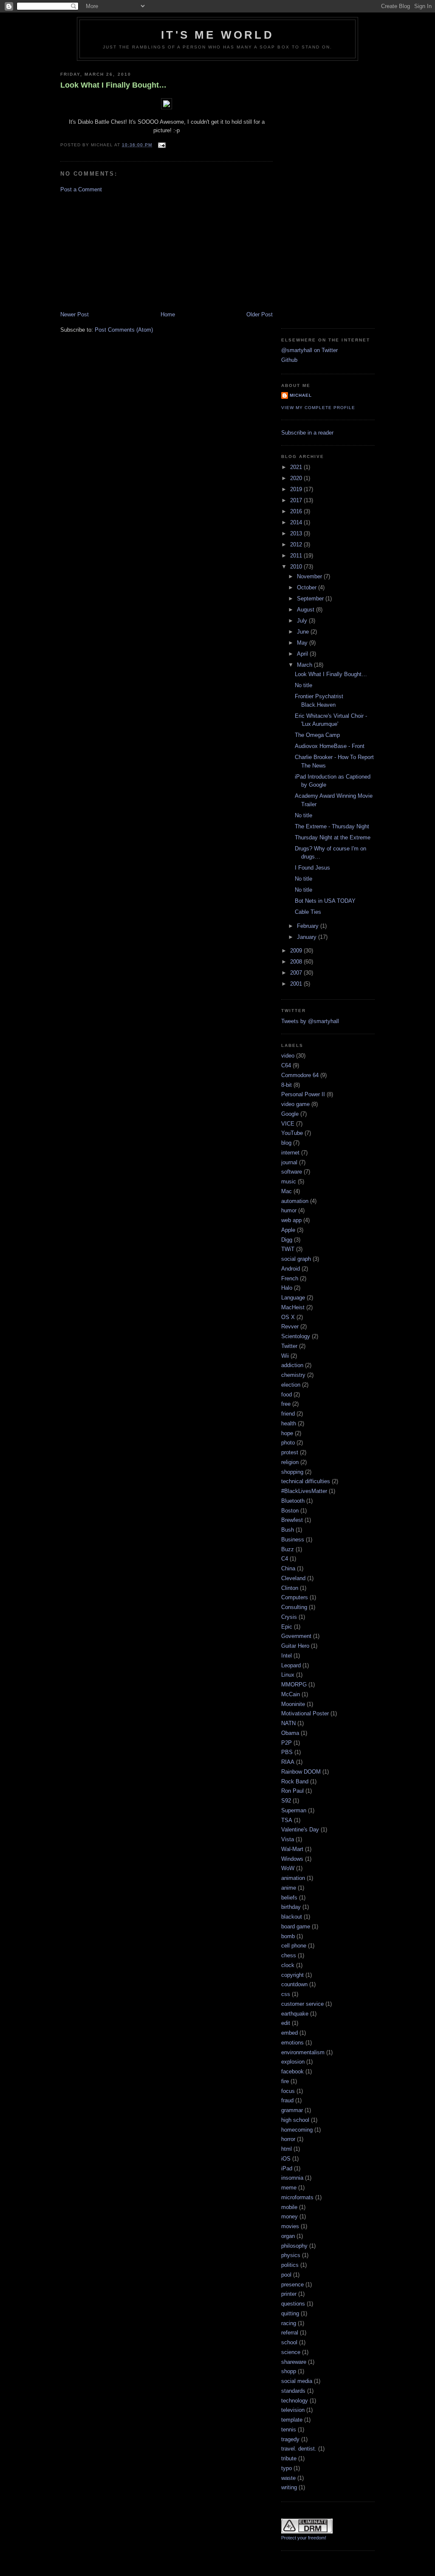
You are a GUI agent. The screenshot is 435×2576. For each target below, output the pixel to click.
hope (287, 1433)
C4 (285, 1559)
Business (293, 1540)
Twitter (289, 1346)
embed (290, 2033)
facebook (292, 2071)
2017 (297, 500)
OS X (288, 1317)
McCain (291, 1694)
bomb (288, 1936)
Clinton (290, 1588)
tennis (289, 2430)
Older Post (260, 314)
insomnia (292, 2178)
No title (304, 685)
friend (288, 1414)
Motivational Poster (305, 1713)
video (288, 1056)
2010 (297, 567)
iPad (287, 2168)
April (303, 654)
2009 (297, 951)
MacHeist (293, 1307)
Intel (287, 1656)
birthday (291, 1907)
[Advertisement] (124, 251)
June (304, 632)
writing (289, 2487)
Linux (288, 1675)
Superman (294, 1810)
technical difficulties (306, 1481)
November (310, 576)
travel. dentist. (299, 2449)
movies (290, 2226)
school (289, 2342)
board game (296, 1926)
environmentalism (303, 2052)
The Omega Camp (317, 735)
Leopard (291, 1665)
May (303, 643)
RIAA (288, 1762)
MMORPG (294, 1685)
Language (293, 1298)
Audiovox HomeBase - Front (330, 746)
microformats (297, 2197)
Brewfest (292, 1520)
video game (295, 1104)
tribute (289, 2458)
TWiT (288, 1249)
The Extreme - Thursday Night (332, 826)
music (289, 1181)
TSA (287, 1820)
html (287, 2149)
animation (293, 1878)
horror (288, 2139)
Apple (288, 1230)
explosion (293, 2062)
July (303, 621)
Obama (290, 1733)
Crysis (289, 1617)
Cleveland (293, 1578)
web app (291, 1220)
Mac (287, 1191)
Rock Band (295, 1781)
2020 (297, 478)
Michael (301, 395)
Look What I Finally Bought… (113, 85)
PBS (287, 1752)
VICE (288, 1124)
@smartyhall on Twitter (309, 350)
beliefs (289, 1898)
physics (291, 2255)
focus (288, 2091)
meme (289, 2188)
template (292, 2420)
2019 (297, 489)
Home (168, 314)
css (286, 1994)
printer (289, 2294)
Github (289, 360)
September (311, 599)
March (305, 665)
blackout (292, 1917)
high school (295, 2120)
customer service (302, 2004)
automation (295, 1201)
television (293, 2410)
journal (289, 1162)
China (288, 1568)
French (290, 1278)
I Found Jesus (312, 868)
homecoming (297, 2130)
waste (288, 2478)
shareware (294, 2362)
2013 (297, 533)
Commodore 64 (300, 1075)
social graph (296, 1259)
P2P (287, 1743)
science (291, 2352)
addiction (292, 1365)
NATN (288, 1723)
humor (289, 1210)
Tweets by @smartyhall (310, 1021)
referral (290, 2333)
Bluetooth (293, 1501)
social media (297, 2381)
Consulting (294, 1607)
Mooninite (293, 1704)
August (306, 610)
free (286, 1404)
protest (290, 1452)
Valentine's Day (300, 1830)
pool (286, 2275)
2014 (297, 522)
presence (292, 2285)
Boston (290, 1511)
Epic (287, 1627)
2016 (297, 511)
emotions (292, 2043)
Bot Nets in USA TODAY (325, 901)
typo (287, 2468)
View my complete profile (318, 408)
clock (288, 1965)
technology (295, 2401)
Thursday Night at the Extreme (333, 837)
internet (290, 1153)
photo (288, 1443)
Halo (287, 1288)
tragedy (290, 2439)
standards (293, 2391)
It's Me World (217, 35)
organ (288, 2236)
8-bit (287, 1085)
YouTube (292, 1133)
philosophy (294, 2246)
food (287, 1395)
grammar (292, 2110)
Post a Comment (81, 189)
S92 (286, 1801)
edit (286, 2023)
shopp (289, 2371)
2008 (297, 962)
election (291, 1385)
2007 (297, 973)
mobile (289, 2207)
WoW (288, 1868)
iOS (286, 2159)
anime (289, 1888)
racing (289, 2323)
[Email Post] (160, 145)
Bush (288, 1530)
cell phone (294, 1946)
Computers (295, 1597)
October (308, 587)
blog (286, 1143)
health (289, 1423)
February (309, 926)
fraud (287, 2100)
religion (290, 1462)
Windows (292, 1859)
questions (293, 2304)
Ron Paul (292, 1791)
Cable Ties (308, 912)
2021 (297, 467)
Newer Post (75, 314)
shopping (292, 1472)
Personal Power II (303, 1094)
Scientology (296, 1336)
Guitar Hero (295, 1646)
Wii (285, 1356)
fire (285, 2081)
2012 (297, 544)
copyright (292, 1975)
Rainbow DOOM (301, 1772)
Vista (288, 1839)
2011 (297, 556)
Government (296, 1636)
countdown (294, 1984)
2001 (297, 984)
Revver (290, 1326)
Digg (287, 1240)
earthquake (295, 2014)
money (290, 2216)
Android (291, 1269)
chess (289, 1955)
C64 (286, 1065)
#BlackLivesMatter (304, 1491)
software (292, 1172)
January (308, 937)
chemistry (293, 1375)
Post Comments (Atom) (124, 330)
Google (290, 1114)
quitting (290, 2313)
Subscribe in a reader (307, 433)
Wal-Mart (292, 1849)
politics (290, 2265)
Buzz (288, 1549)
